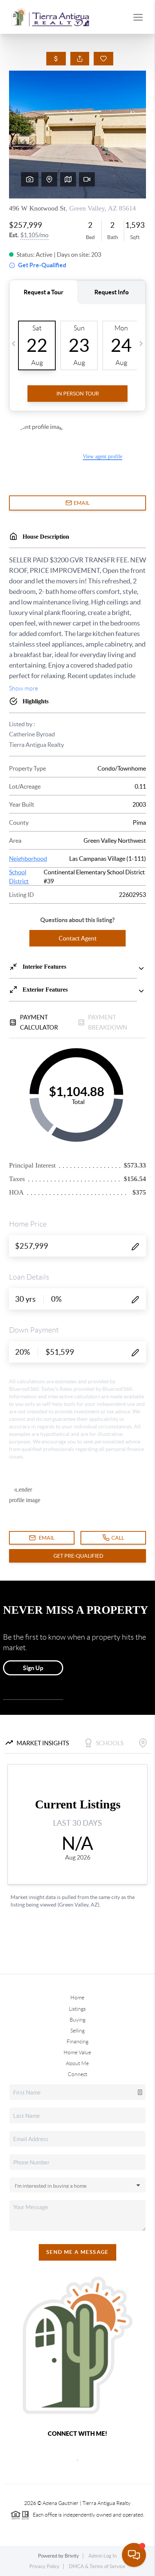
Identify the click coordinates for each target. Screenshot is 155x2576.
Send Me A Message (77, 2252)
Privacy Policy (44, 2566)
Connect (77, 2074)
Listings (77, 2009)
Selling (77, 2031)
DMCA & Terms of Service (97, 2566)
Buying (77, 2020)
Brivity (72, 2556)
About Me (77, 2063)
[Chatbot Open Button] (134, 2555)
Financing (77, 2041)
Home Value (77, 2052)
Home (77, 1997)
